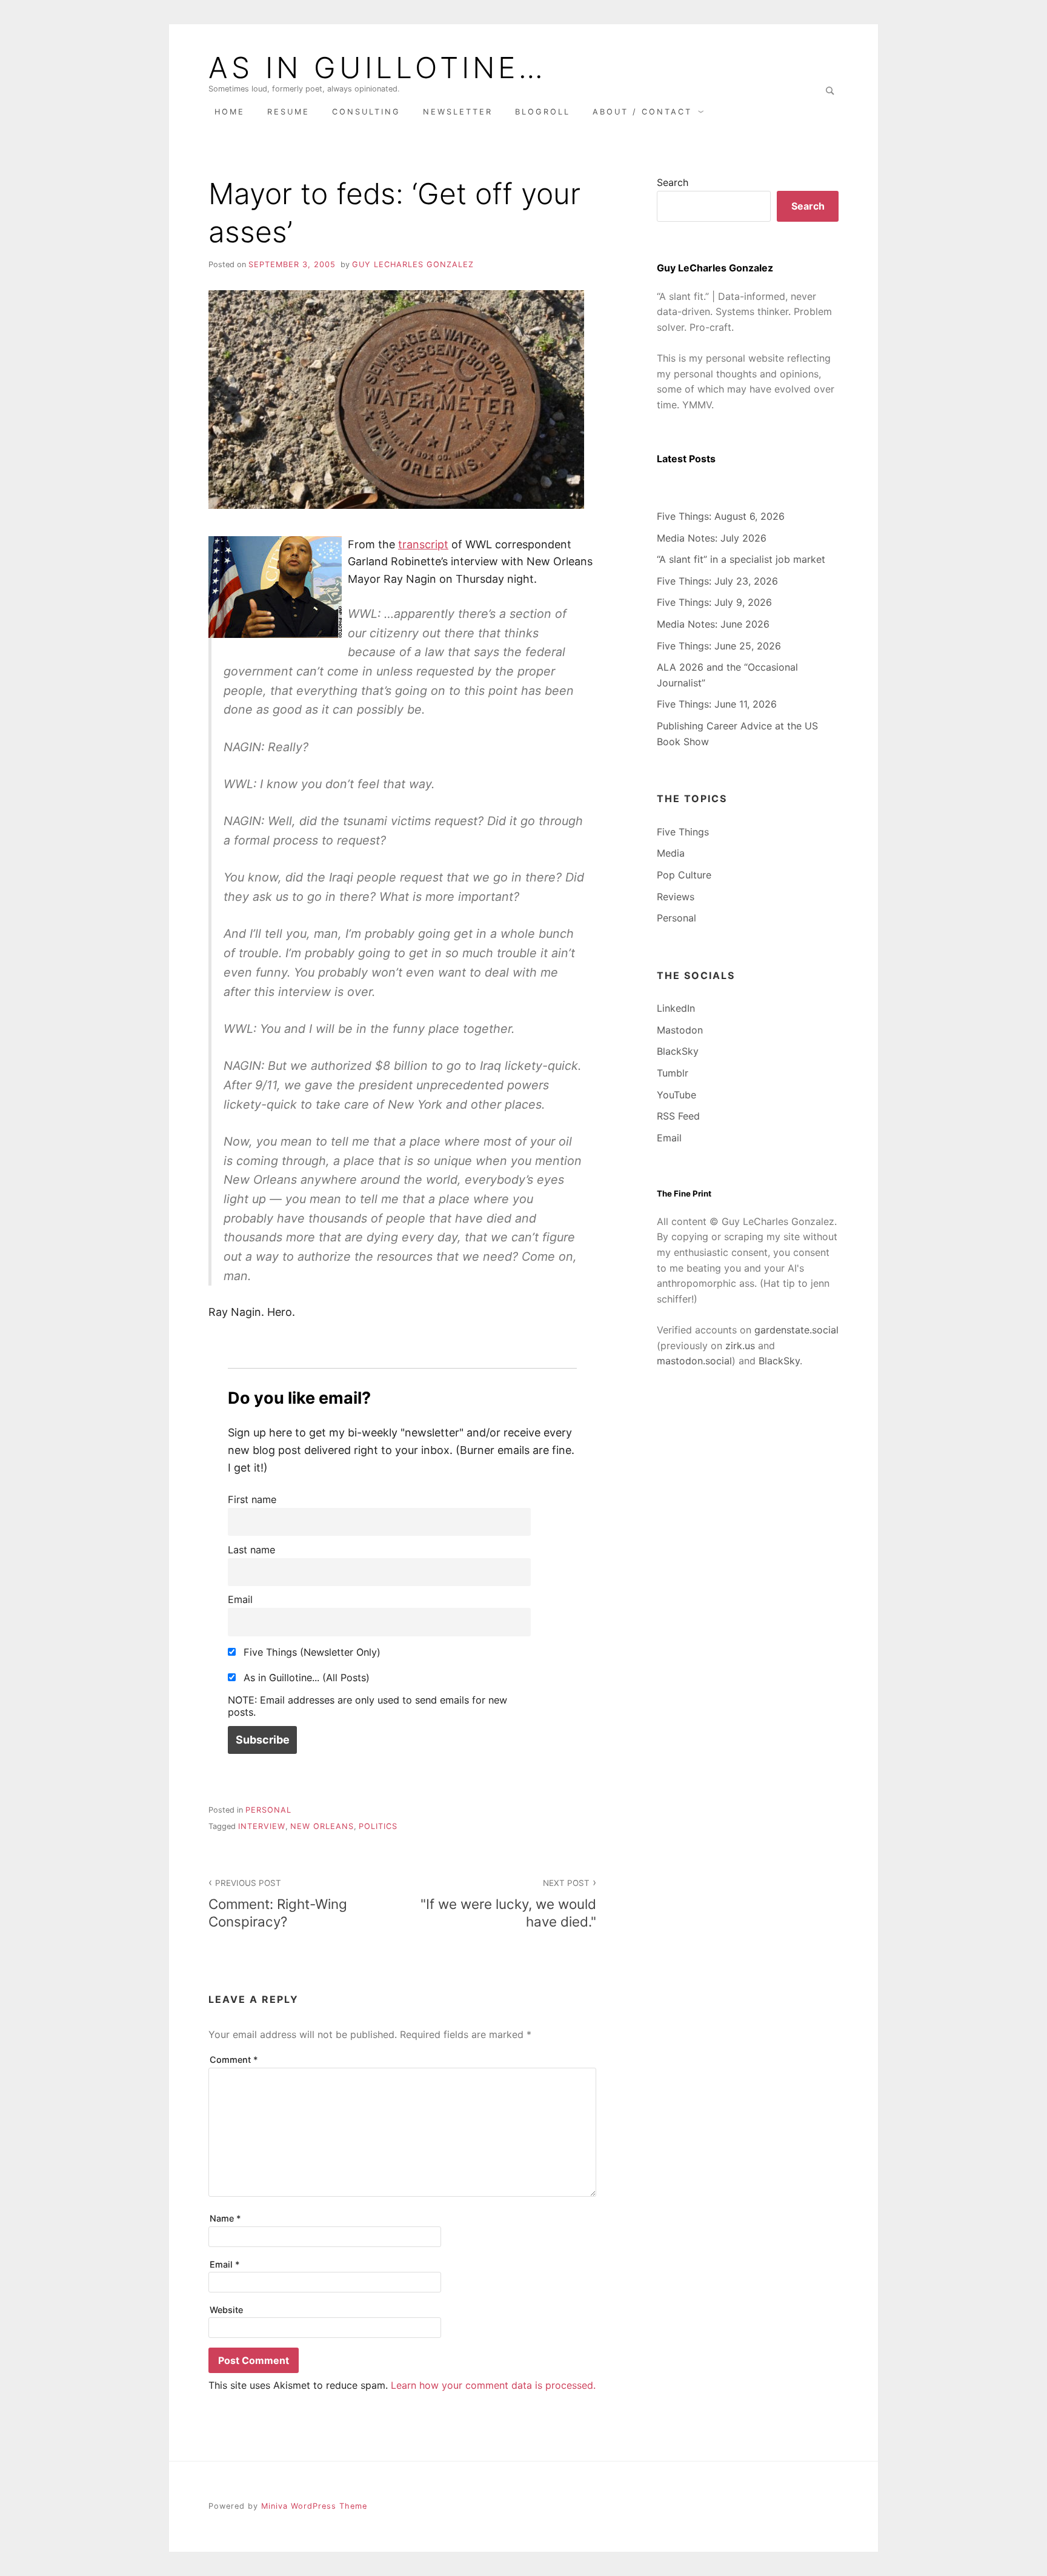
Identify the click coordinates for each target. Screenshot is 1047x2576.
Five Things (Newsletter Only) (311, 1652)
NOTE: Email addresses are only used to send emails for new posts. (367, 1706)
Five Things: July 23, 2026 (717, 581)
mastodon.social (694, 1361)
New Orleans (322, 1826)
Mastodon (680, 1030)
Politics (378, 1826)
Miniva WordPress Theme (314, 2506)
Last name (251, 1550)
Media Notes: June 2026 (713, 624)
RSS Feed (678, 1116)
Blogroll (543, 112)
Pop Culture (684, 875)
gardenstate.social (796, 1330)
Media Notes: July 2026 (712, 538)
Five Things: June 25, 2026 (719, 646)
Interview (262, 1826)
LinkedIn (676, 1008)
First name (252, 1499)
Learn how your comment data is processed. (493, 2385)
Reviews (676, 897)
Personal (268, 1810)
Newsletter (458, 112)
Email (240, 1599)
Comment (234, 2060)
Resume (288, 112)
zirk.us (740, 1346)
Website (226, 2310)
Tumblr (673, 1073)
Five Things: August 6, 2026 (721, 516)
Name (225, 2218)
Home (230, 112)
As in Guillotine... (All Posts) (305, 1678)
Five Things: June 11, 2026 (717, 704)
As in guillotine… (377, 68)
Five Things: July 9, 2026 (714, 602)
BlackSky (678, 1051)
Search (673, 182)
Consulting (366, 112)
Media (671, 853)
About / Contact (642, 112)
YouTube (676, 1095)
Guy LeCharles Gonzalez (413, 264)
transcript (423, 544)
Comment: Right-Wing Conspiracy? (278, 1904)
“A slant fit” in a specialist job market (741, 559)
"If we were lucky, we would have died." (508, 1904)
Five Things (683, 832)
